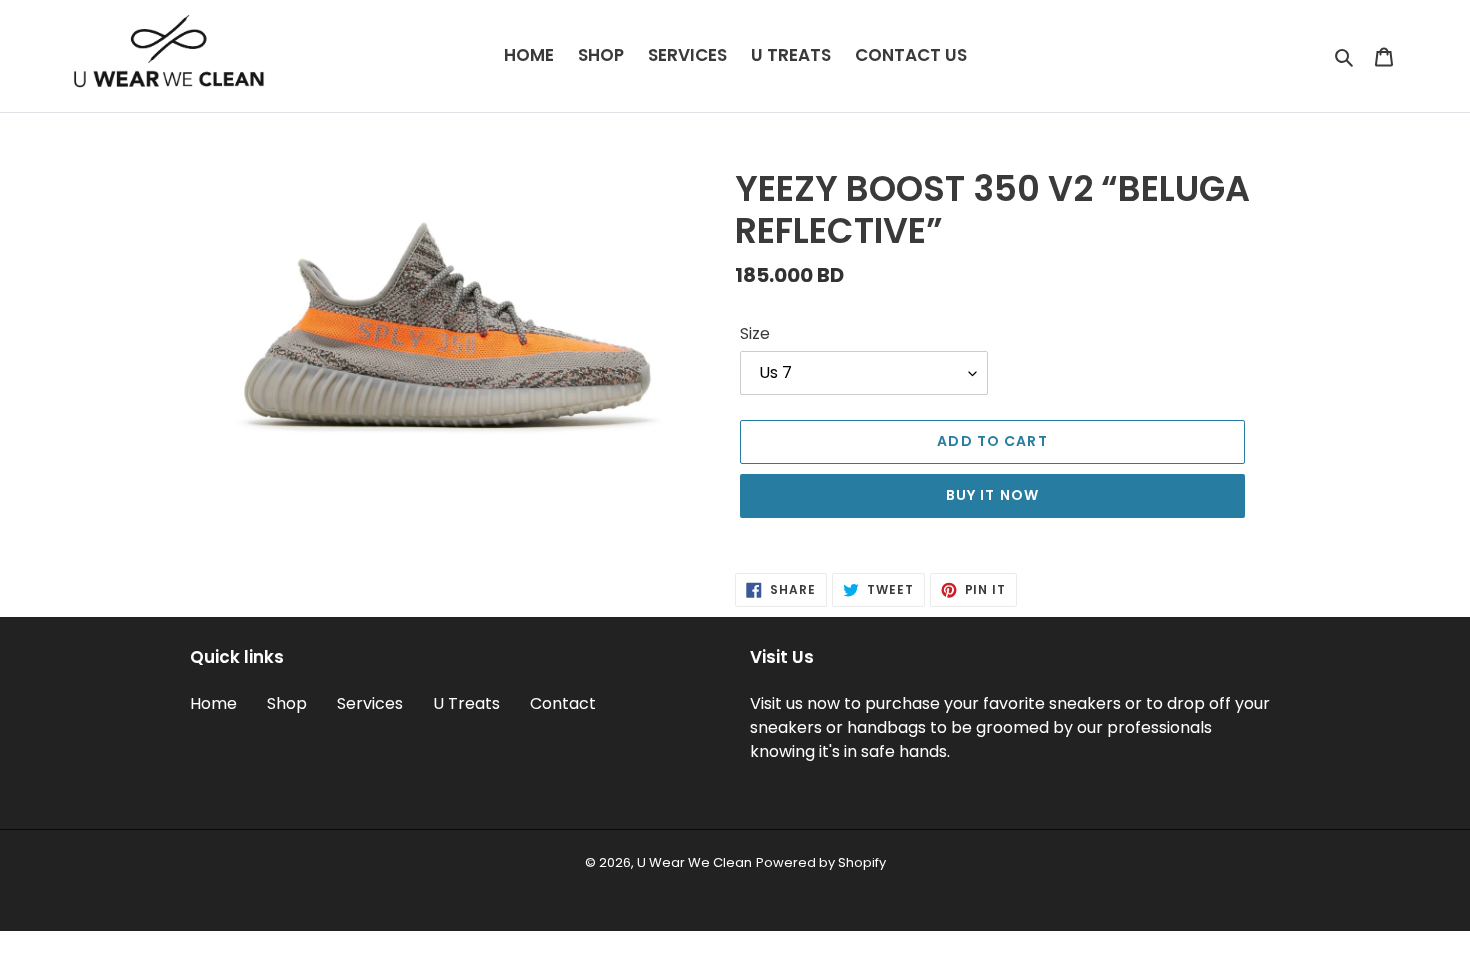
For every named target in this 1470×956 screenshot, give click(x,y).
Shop (287, 703)
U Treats (466, 703)
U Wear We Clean (694, 862)
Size (755, 333)
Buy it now (992, 495)
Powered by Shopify (821, 862)
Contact (563, 703)
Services (370, 703)
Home (213, 703)
